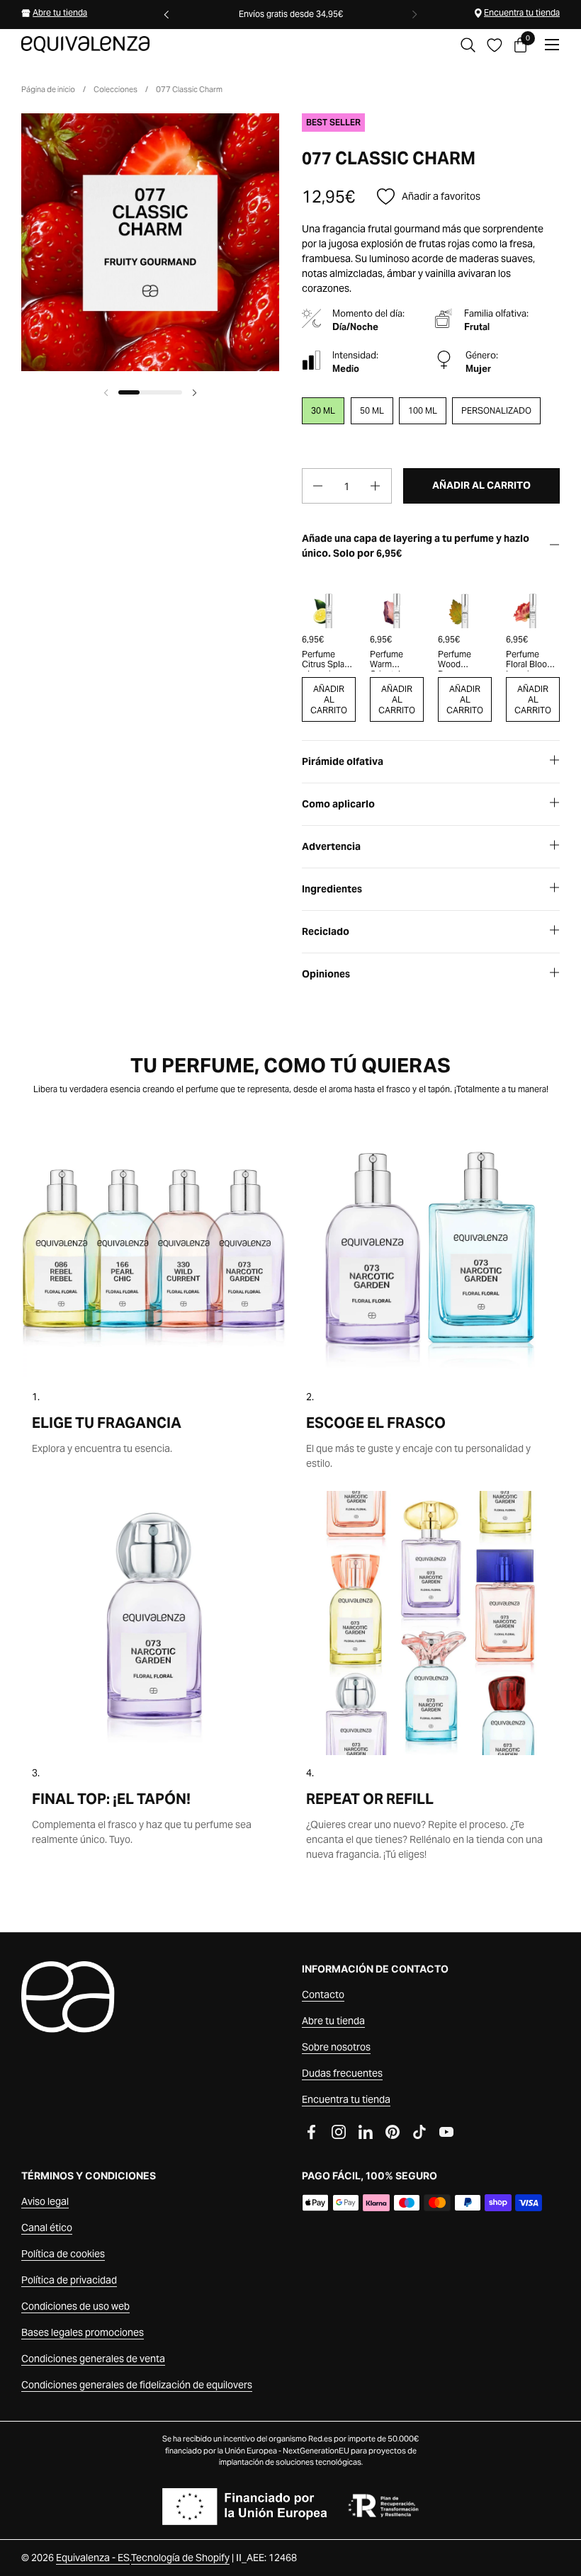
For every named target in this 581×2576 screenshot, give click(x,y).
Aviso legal (45, 2201)
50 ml (372, 410)
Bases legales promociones (83, 2332)
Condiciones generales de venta (93, 2359)
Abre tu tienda (60, 12)
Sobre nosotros (336, 2047)
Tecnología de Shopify (180, 2558)
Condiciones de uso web (75, 2306)
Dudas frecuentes (342, 2073)
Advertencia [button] (331, 846)
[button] (468, 45)
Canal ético (47, 2228)
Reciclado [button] (326, 931)
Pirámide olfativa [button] (343, 761)
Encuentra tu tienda (522, 12)
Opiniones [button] (326, 974)
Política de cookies (63, 2254)
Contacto (323, 1995)
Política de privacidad (69, 2280)
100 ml (423, 410)
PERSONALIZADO (496, 410)
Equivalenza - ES (93, 2558)
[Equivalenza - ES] (85, 45)
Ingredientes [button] (332, 889)
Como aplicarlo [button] (338, 804)
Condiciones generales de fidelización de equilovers (137, 2385)
